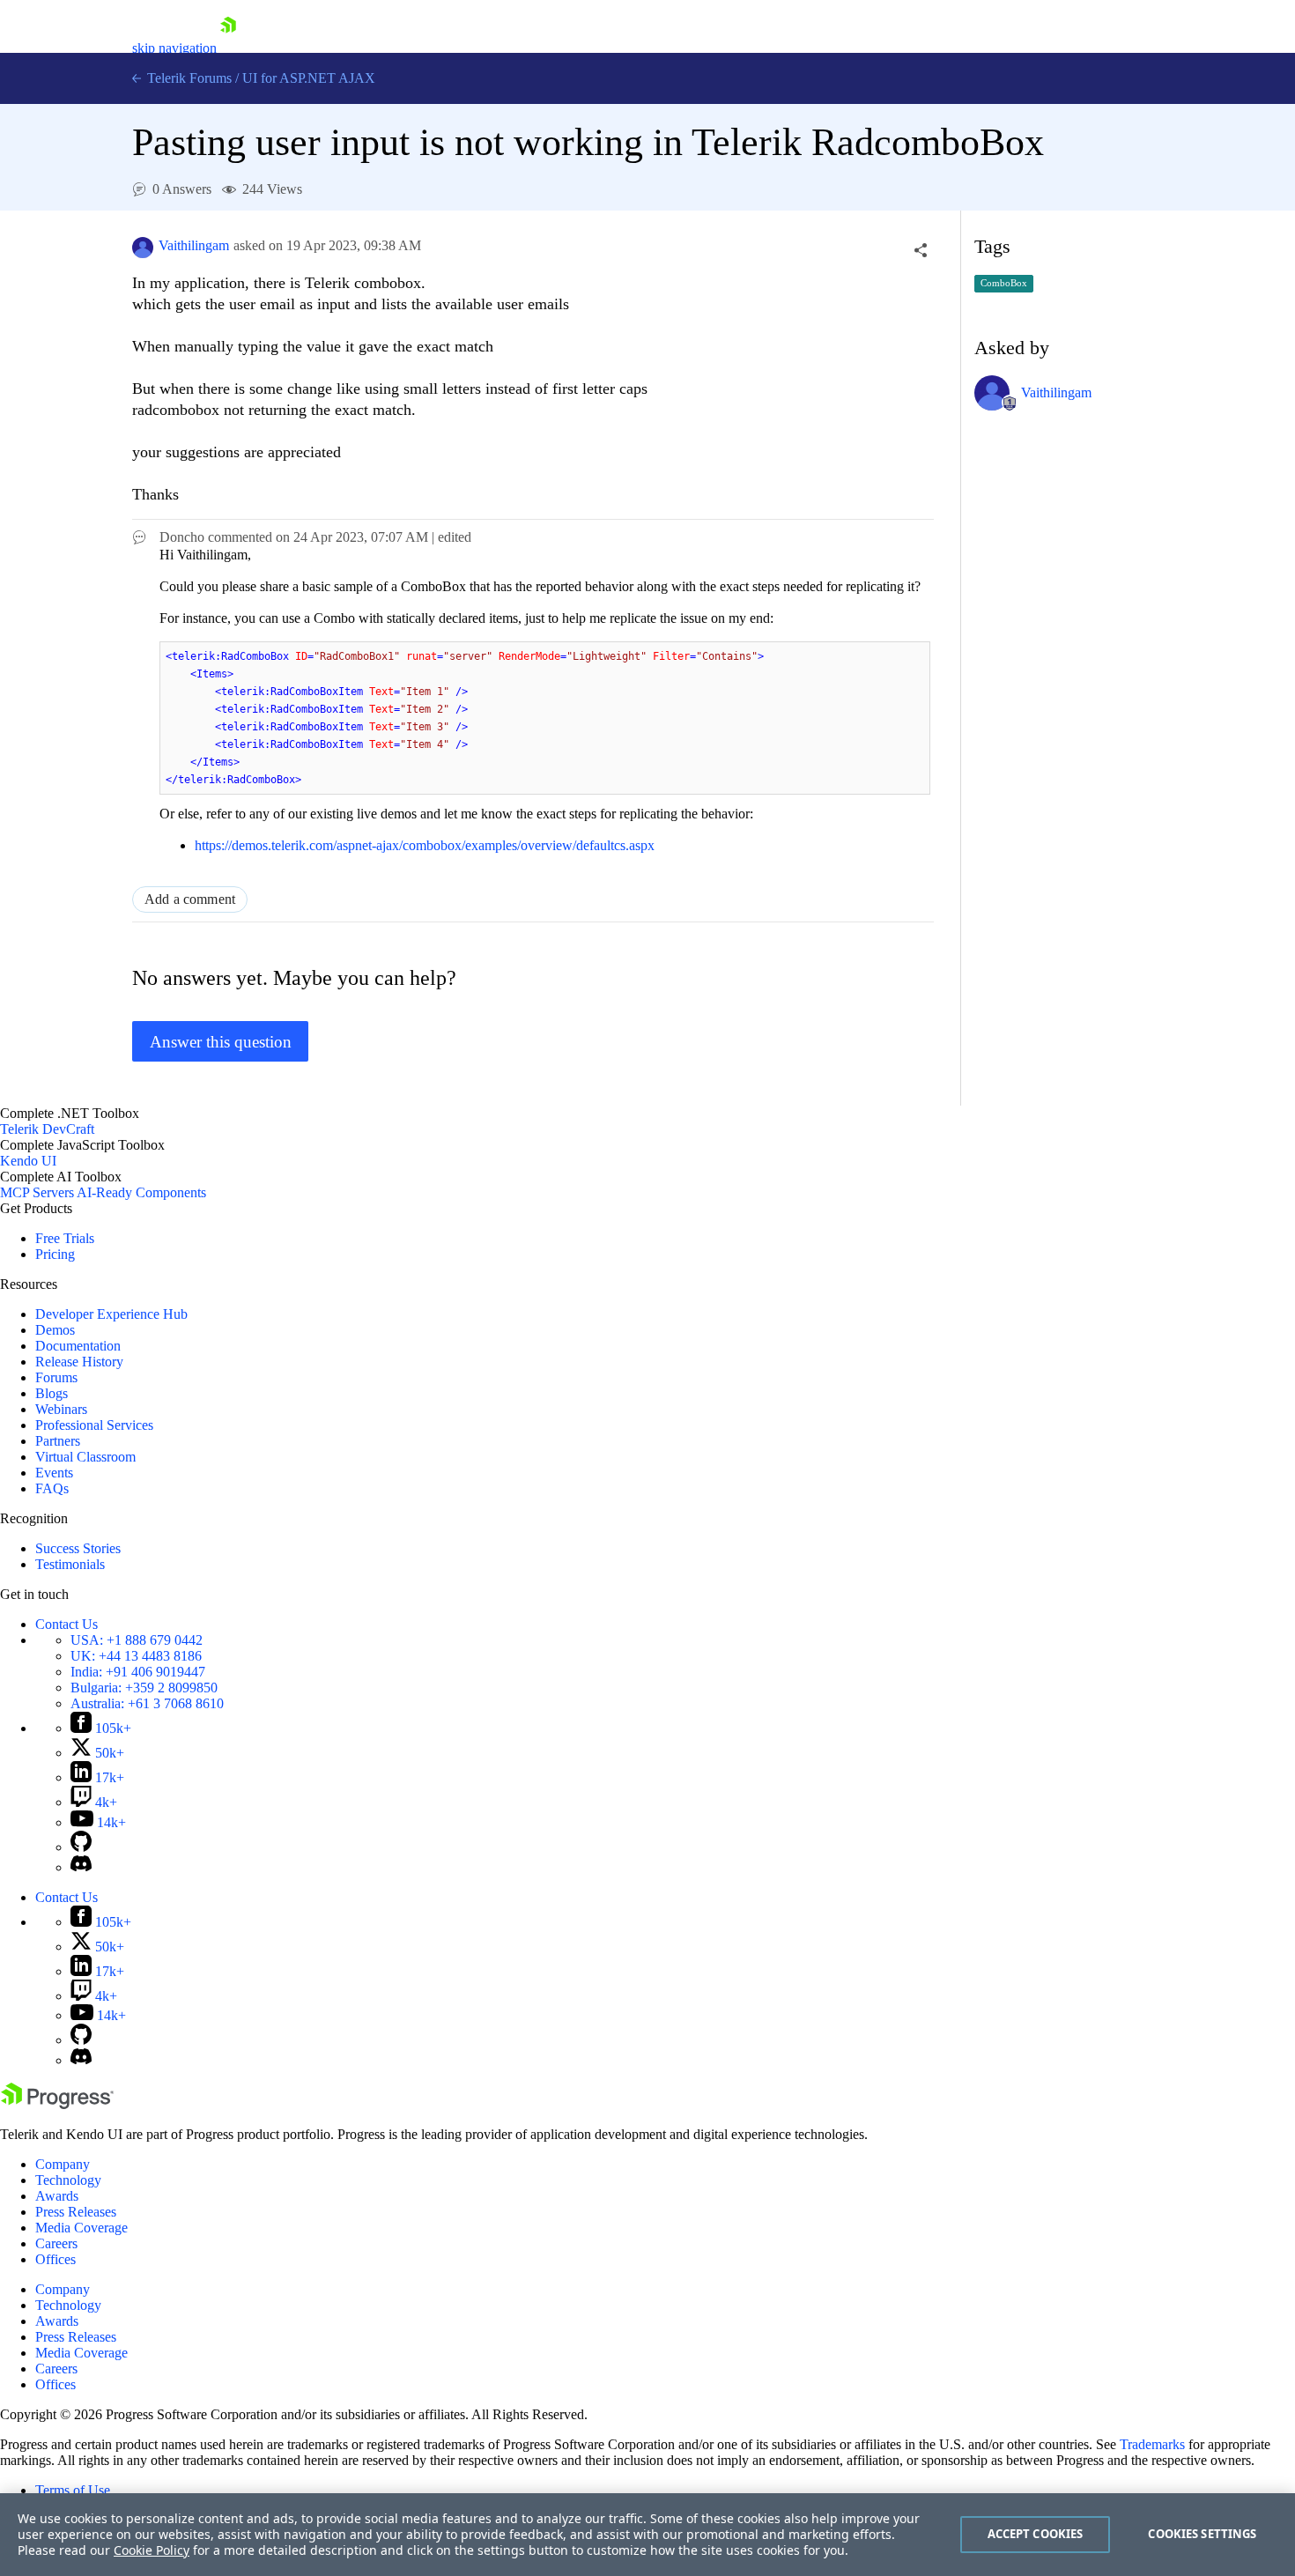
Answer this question (221, 1042)
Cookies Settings (1202, 2534)
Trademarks (1152, 2444)
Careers (56, 2243)
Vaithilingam (194, 245)
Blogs (52, 1393)
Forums (56, 1377)
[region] (647, 2535)
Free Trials (65, 1238)
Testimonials (70, 1564)
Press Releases (76, 2212)
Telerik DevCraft (47, 1129)
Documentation (78, 1346)
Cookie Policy (152, 2550)
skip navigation (174, 48)
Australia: (147, 1703)
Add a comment (190, 899)
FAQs (52, 1488)
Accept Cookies (1036, 2534)
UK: (136, 1656)
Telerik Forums (188, 78)
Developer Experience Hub (111, 1314)
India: (138, 1672)
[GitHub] (81, 1847)
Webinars (61, 1409)
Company (63, 2164)
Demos (55, 1330)
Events (54, 1473)
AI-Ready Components (141, 1192)
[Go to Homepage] (228, 48)
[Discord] (81, 1867)
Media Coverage (81, 2228)
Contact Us (67, 1624)
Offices (55, 2259)
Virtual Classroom (85, 1457)
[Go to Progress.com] (57, 2104)
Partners (58, 1441)
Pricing (55, 1254)
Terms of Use (73, 2490)
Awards (57, 2196)
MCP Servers (37, 1192)
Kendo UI (28, 1161)
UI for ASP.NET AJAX (309, 78)
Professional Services (94, 1425)
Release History (79, 1362)
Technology (68, 2180)
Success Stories (78, 1548)
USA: (137, 1640)
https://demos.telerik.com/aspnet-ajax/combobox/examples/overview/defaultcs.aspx (425, 845)
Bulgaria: (144, 1688)
